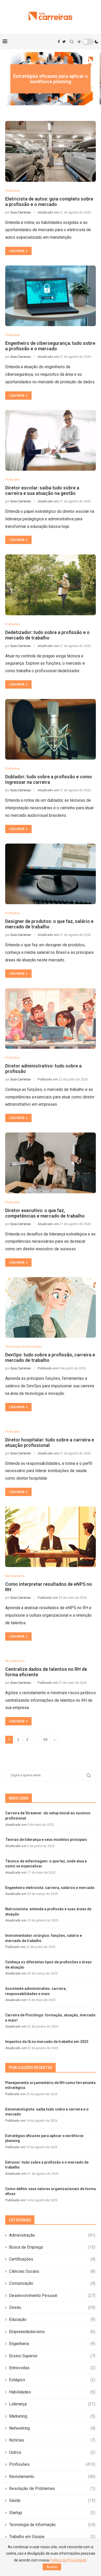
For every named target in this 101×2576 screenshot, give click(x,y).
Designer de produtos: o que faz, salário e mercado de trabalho (49, 924)
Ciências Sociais (52, 2271)
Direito (52, 2308)
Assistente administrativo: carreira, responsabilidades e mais (36, 1991)
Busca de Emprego (52, 2247)
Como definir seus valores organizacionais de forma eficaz (51, 2191)
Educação (52, 2319)
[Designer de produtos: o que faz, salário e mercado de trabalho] (51, 874)
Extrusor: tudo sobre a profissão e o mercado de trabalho (47, 2165)
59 (45, 1740)
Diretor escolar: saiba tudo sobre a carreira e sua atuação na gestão (42, 490)
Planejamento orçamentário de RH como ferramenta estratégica (50, 2085)
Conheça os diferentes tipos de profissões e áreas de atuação (48, 1965)
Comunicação (52, 2283)
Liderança (52, 2404)
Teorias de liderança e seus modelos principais (46, 1840)
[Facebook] (59, 42)
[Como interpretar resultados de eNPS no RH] (51, 1537)
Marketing (52, 2416)
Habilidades (52, 2392)
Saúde (52, 2500)
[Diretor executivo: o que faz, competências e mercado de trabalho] (51, 1163)
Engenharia (52, 2344)
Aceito (52, 2567)
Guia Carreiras (21, 212)
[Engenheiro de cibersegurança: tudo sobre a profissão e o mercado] (51, 296)
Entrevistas (52, 2368)
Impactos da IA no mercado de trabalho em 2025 (47, 2042)
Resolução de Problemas (52, 2488)
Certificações (52, 2259)
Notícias (52, 2440)
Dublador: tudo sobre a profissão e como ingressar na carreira (49, 779)
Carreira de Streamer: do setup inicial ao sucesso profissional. (48, 1816)
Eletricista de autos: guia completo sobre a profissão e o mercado (49, 202)
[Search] (72, 42)
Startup (52, 2513)
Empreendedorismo (52, 2332)
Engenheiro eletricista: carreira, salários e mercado (50, 1888)
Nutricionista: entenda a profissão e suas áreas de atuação (48, 1912)
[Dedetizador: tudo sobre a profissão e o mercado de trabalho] (51, 585)
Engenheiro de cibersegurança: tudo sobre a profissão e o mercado (50, 346)
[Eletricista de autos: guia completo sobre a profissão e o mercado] (51, 151)
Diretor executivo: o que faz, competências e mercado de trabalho (45, 1213)
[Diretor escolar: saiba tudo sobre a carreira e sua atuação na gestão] (51, 440)
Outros (52, 2452)
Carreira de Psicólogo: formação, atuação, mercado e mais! (50, 2018)
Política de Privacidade (68, 2560)
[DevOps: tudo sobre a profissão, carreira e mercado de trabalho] (51, 1307)
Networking (52, 2428)
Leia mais (17, 251)
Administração (52, 2235)
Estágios (52, 2380)
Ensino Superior (52, 2356)
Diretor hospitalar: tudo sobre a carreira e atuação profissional (50, 1442)
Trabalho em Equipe (52, 2537)
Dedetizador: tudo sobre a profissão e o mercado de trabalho (47, 635)
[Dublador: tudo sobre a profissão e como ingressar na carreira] (51, 729)
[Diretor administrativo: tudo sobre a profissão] (51, 1018)
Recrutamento (52, 2477)
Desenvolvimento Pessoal (52, 2296)
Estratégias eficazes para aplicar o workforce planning (51, 79)
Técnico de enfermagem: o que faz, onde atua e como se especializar (46, 1864)
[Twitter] (64, 42)
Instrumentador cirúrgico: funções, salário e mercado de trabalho (44, 1938)
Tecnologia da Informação (52, 2525)
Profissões (52, 2464)
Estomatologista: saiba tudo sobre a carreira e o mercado (47, 2112)
